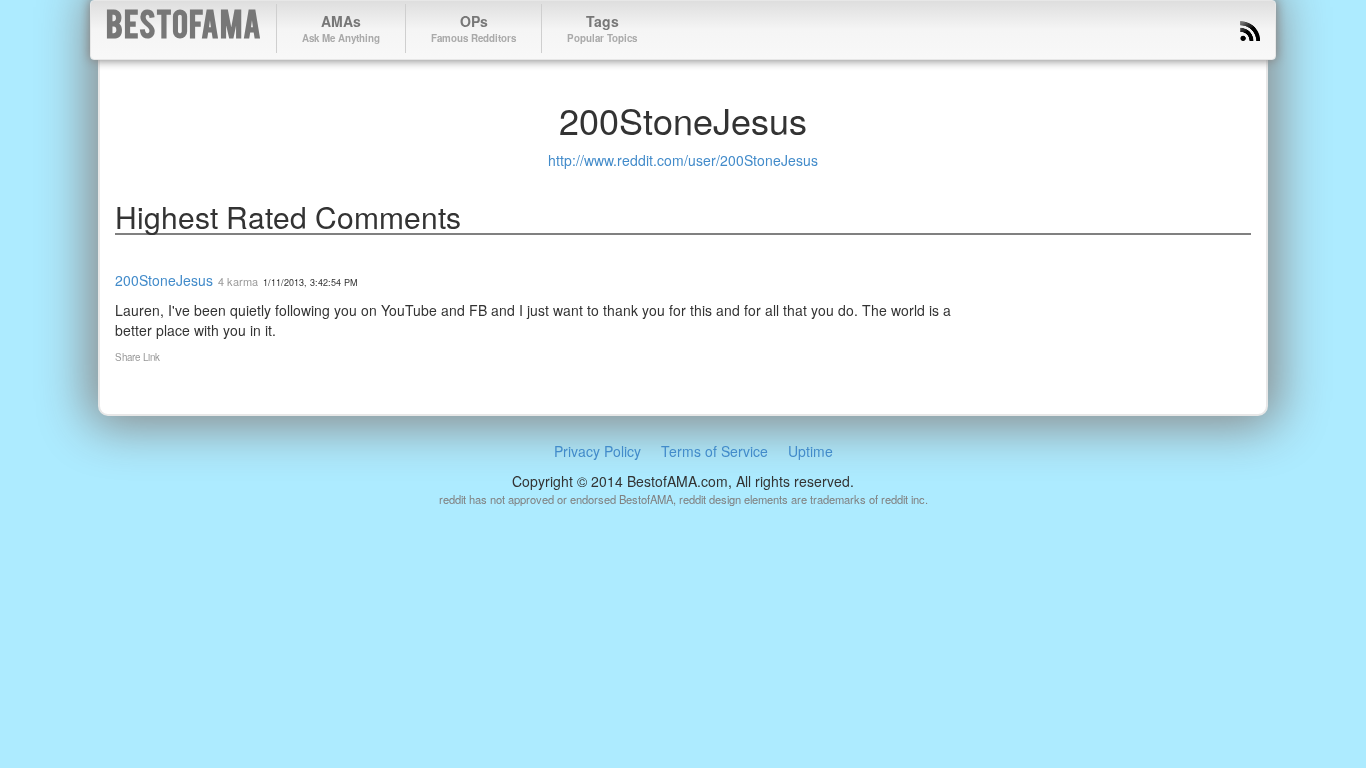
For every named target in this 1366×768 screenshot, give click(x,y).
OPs (473, 28)
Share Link (137, 357)
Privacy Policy (597, 451)
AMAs (341, 28)
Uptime (810, 451)
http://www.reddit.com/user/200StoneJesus (683, 160)
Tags (602, 28)
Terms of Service (714, 451)
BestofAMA (183, 28)
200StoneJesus (164, 280)
